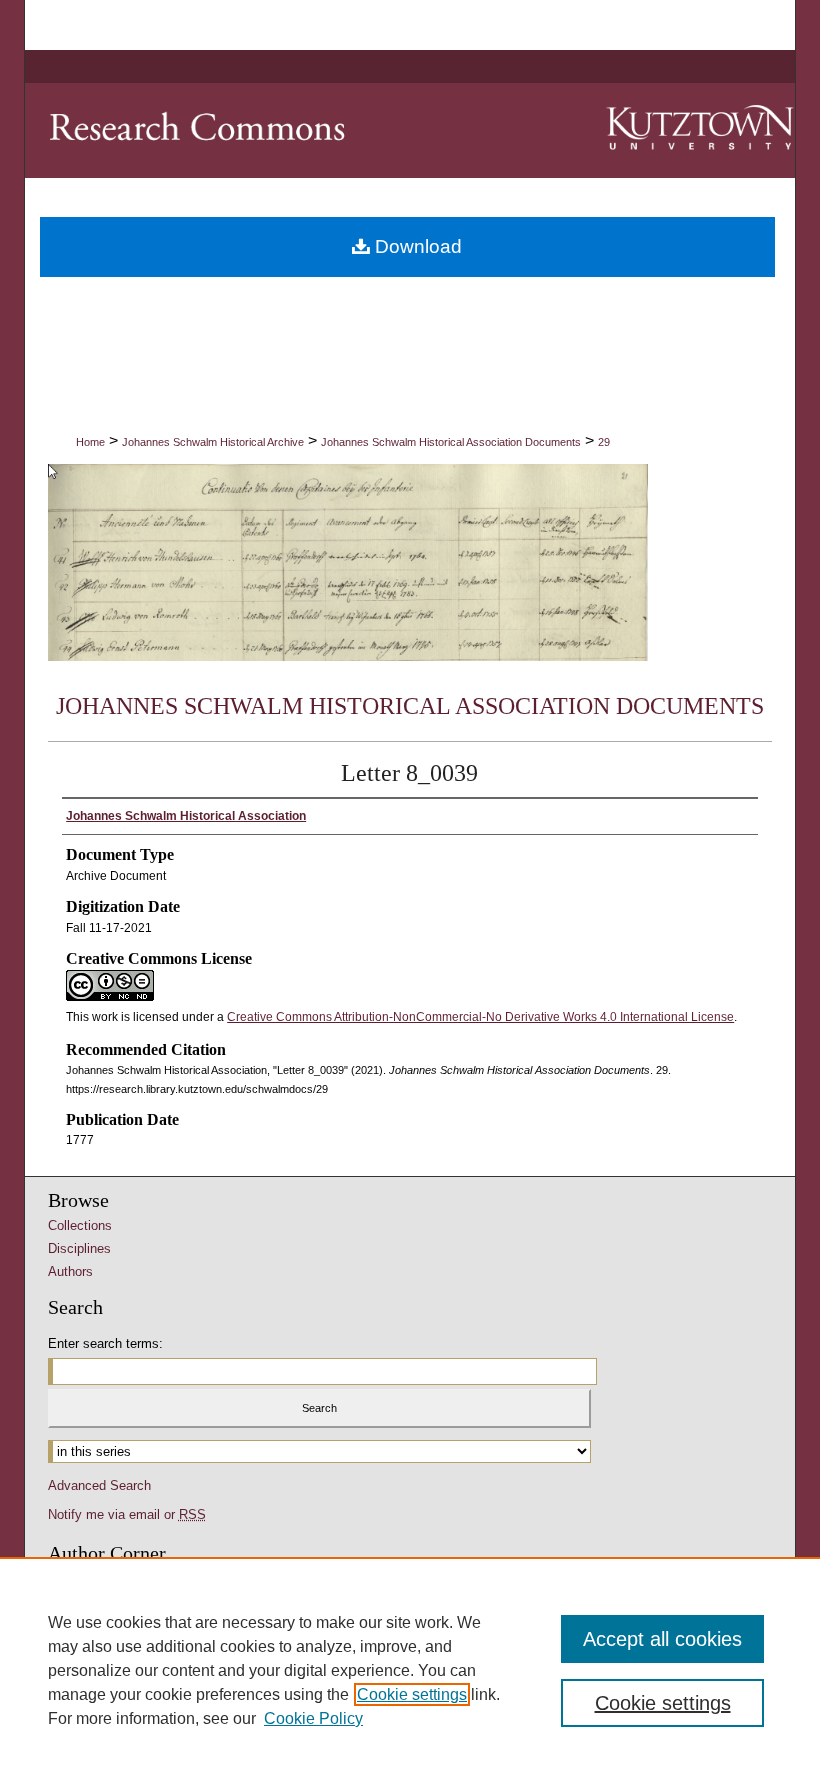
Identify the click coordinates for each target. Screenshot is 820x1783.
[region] (410, 1670)
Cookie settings (412, 1694)
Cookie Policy (313, 1718)
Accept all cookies (662, 1639)
